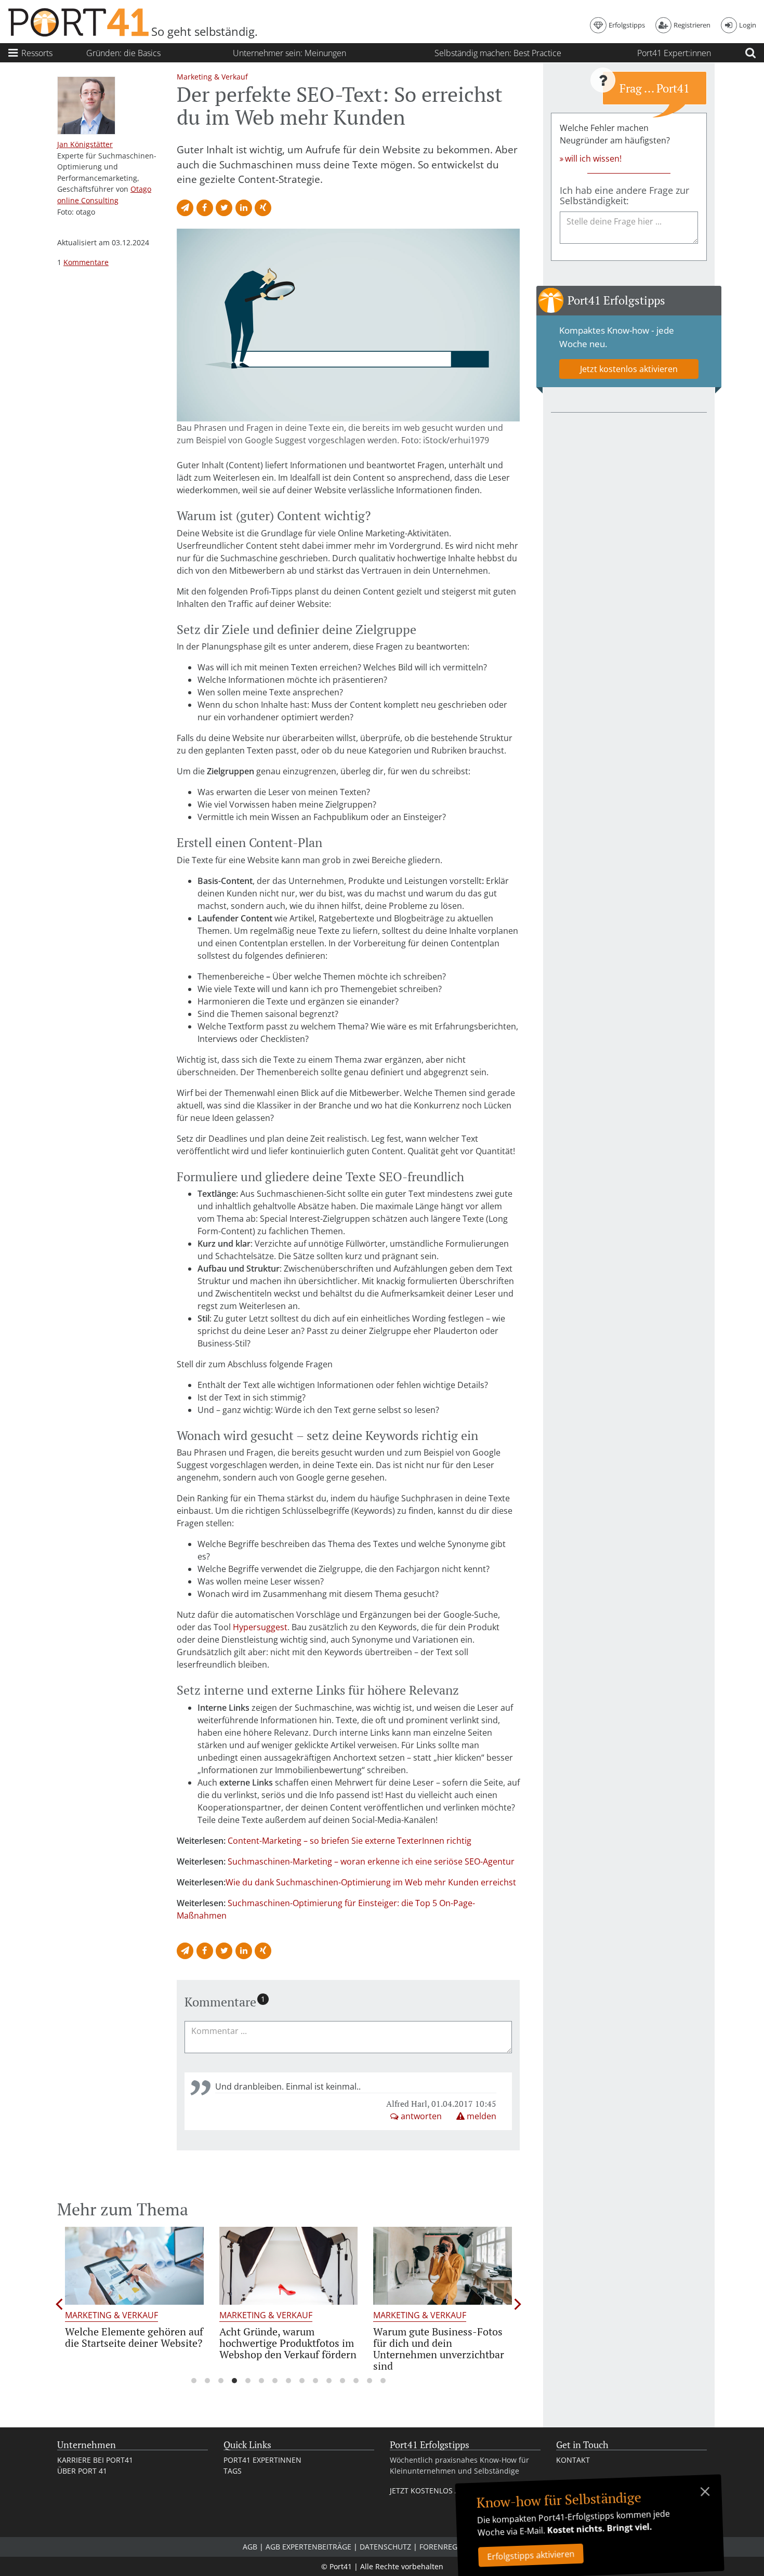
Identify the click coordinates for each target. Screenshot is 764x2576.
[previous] (59, 2304)
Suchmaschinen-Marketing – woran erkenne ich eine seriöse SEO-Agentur (371, 1861)
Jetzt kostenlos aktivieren (629, 369)
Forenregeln (445, 2547)
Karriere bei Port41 (95, 2460)
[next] (518, 2304)
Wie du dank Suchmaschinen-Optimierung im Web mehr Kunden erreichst (371, 1882)
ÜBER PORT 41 (82, 2471)
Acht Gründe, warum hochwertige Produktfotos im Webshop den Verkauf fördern (288, 2343)
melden (480, 2116)
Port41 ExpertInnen (262, 2460)
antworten (420, 2116)
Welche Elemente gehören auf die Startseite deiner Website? (134, 2337)
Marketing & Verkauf (111, 2315)
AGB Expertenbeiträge (308, 2547)
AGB (250, 2547)
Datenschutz (385, 2547)
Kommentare (86, 262)
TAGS (233, 2471)
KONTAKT (573, 2460)
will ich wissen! (593, 158)
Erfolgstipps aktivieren (531, 2555)
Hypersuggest (260, 1627)
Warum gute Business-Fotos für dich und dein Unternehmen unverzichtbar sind (439, 2349)
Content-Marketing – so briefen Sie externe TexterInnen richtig (350, 1841)
